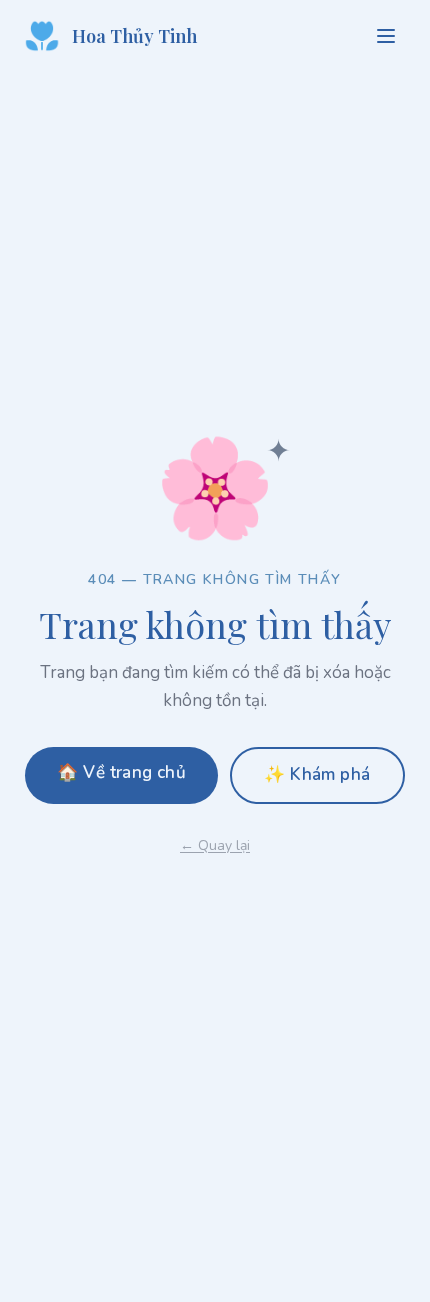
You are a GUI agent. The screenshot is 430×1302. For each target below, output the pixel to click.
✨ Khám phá (317, 774)
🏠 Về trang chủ (121, 772)
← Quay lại (215, 845)
